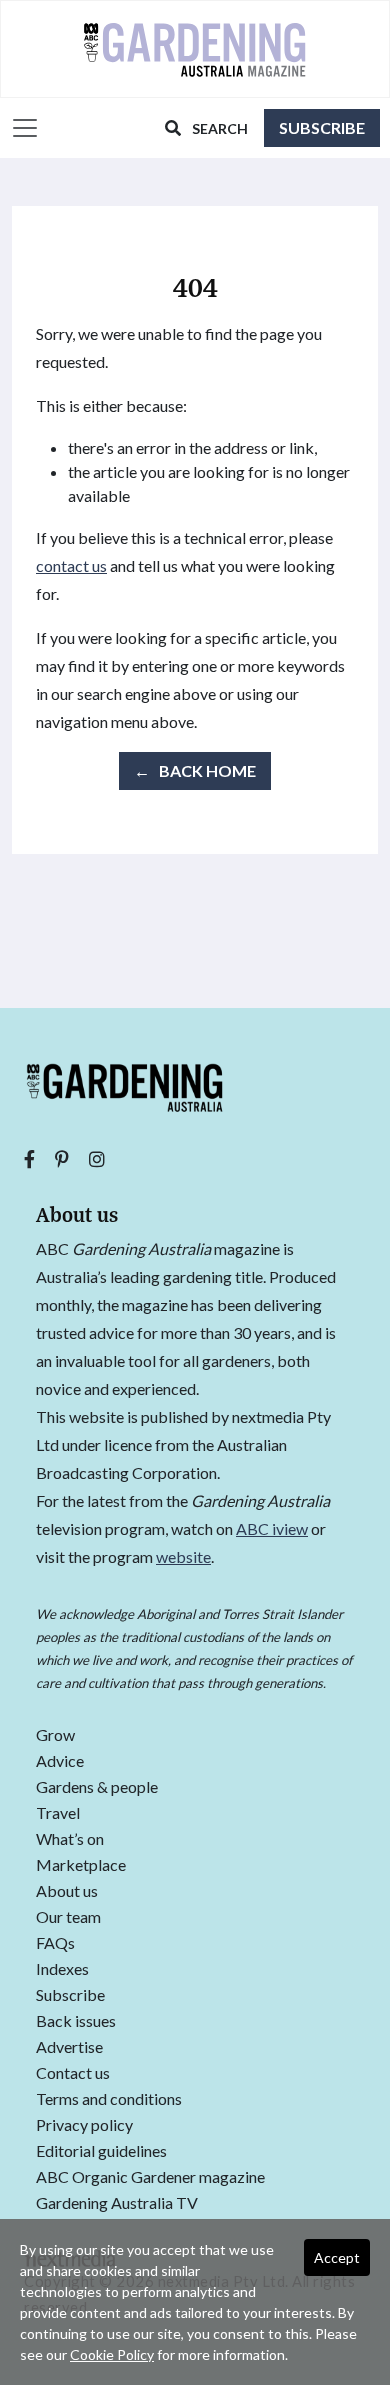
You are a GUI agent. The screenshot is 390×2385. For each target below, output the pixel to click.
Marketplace (81, 1865)
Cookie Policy (112, 2354)
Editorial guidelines (101, 2151)
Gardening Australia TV (117, 2203)
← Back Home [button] (195, 770)
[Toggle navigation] (20, 128)
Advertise (69, 2047)
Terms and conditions (109, 2099)
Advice (60, 1761)
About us (67, 1891)
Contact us (73, 2073)
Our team (68, 1917)
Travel (58, 1813)
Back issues (76, 2021)
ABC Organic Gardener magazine (150, 2177)
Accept (337, 2257)
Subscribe (322, 127)
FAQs (55, 1943)
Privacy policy (84, 2125)
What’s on (70, 1839)
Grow (55, 1735)
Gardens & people (97, 1787)
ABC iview (272, 1528)
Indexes (62, 1969)
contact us (71, 565)
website (183, 1556)
